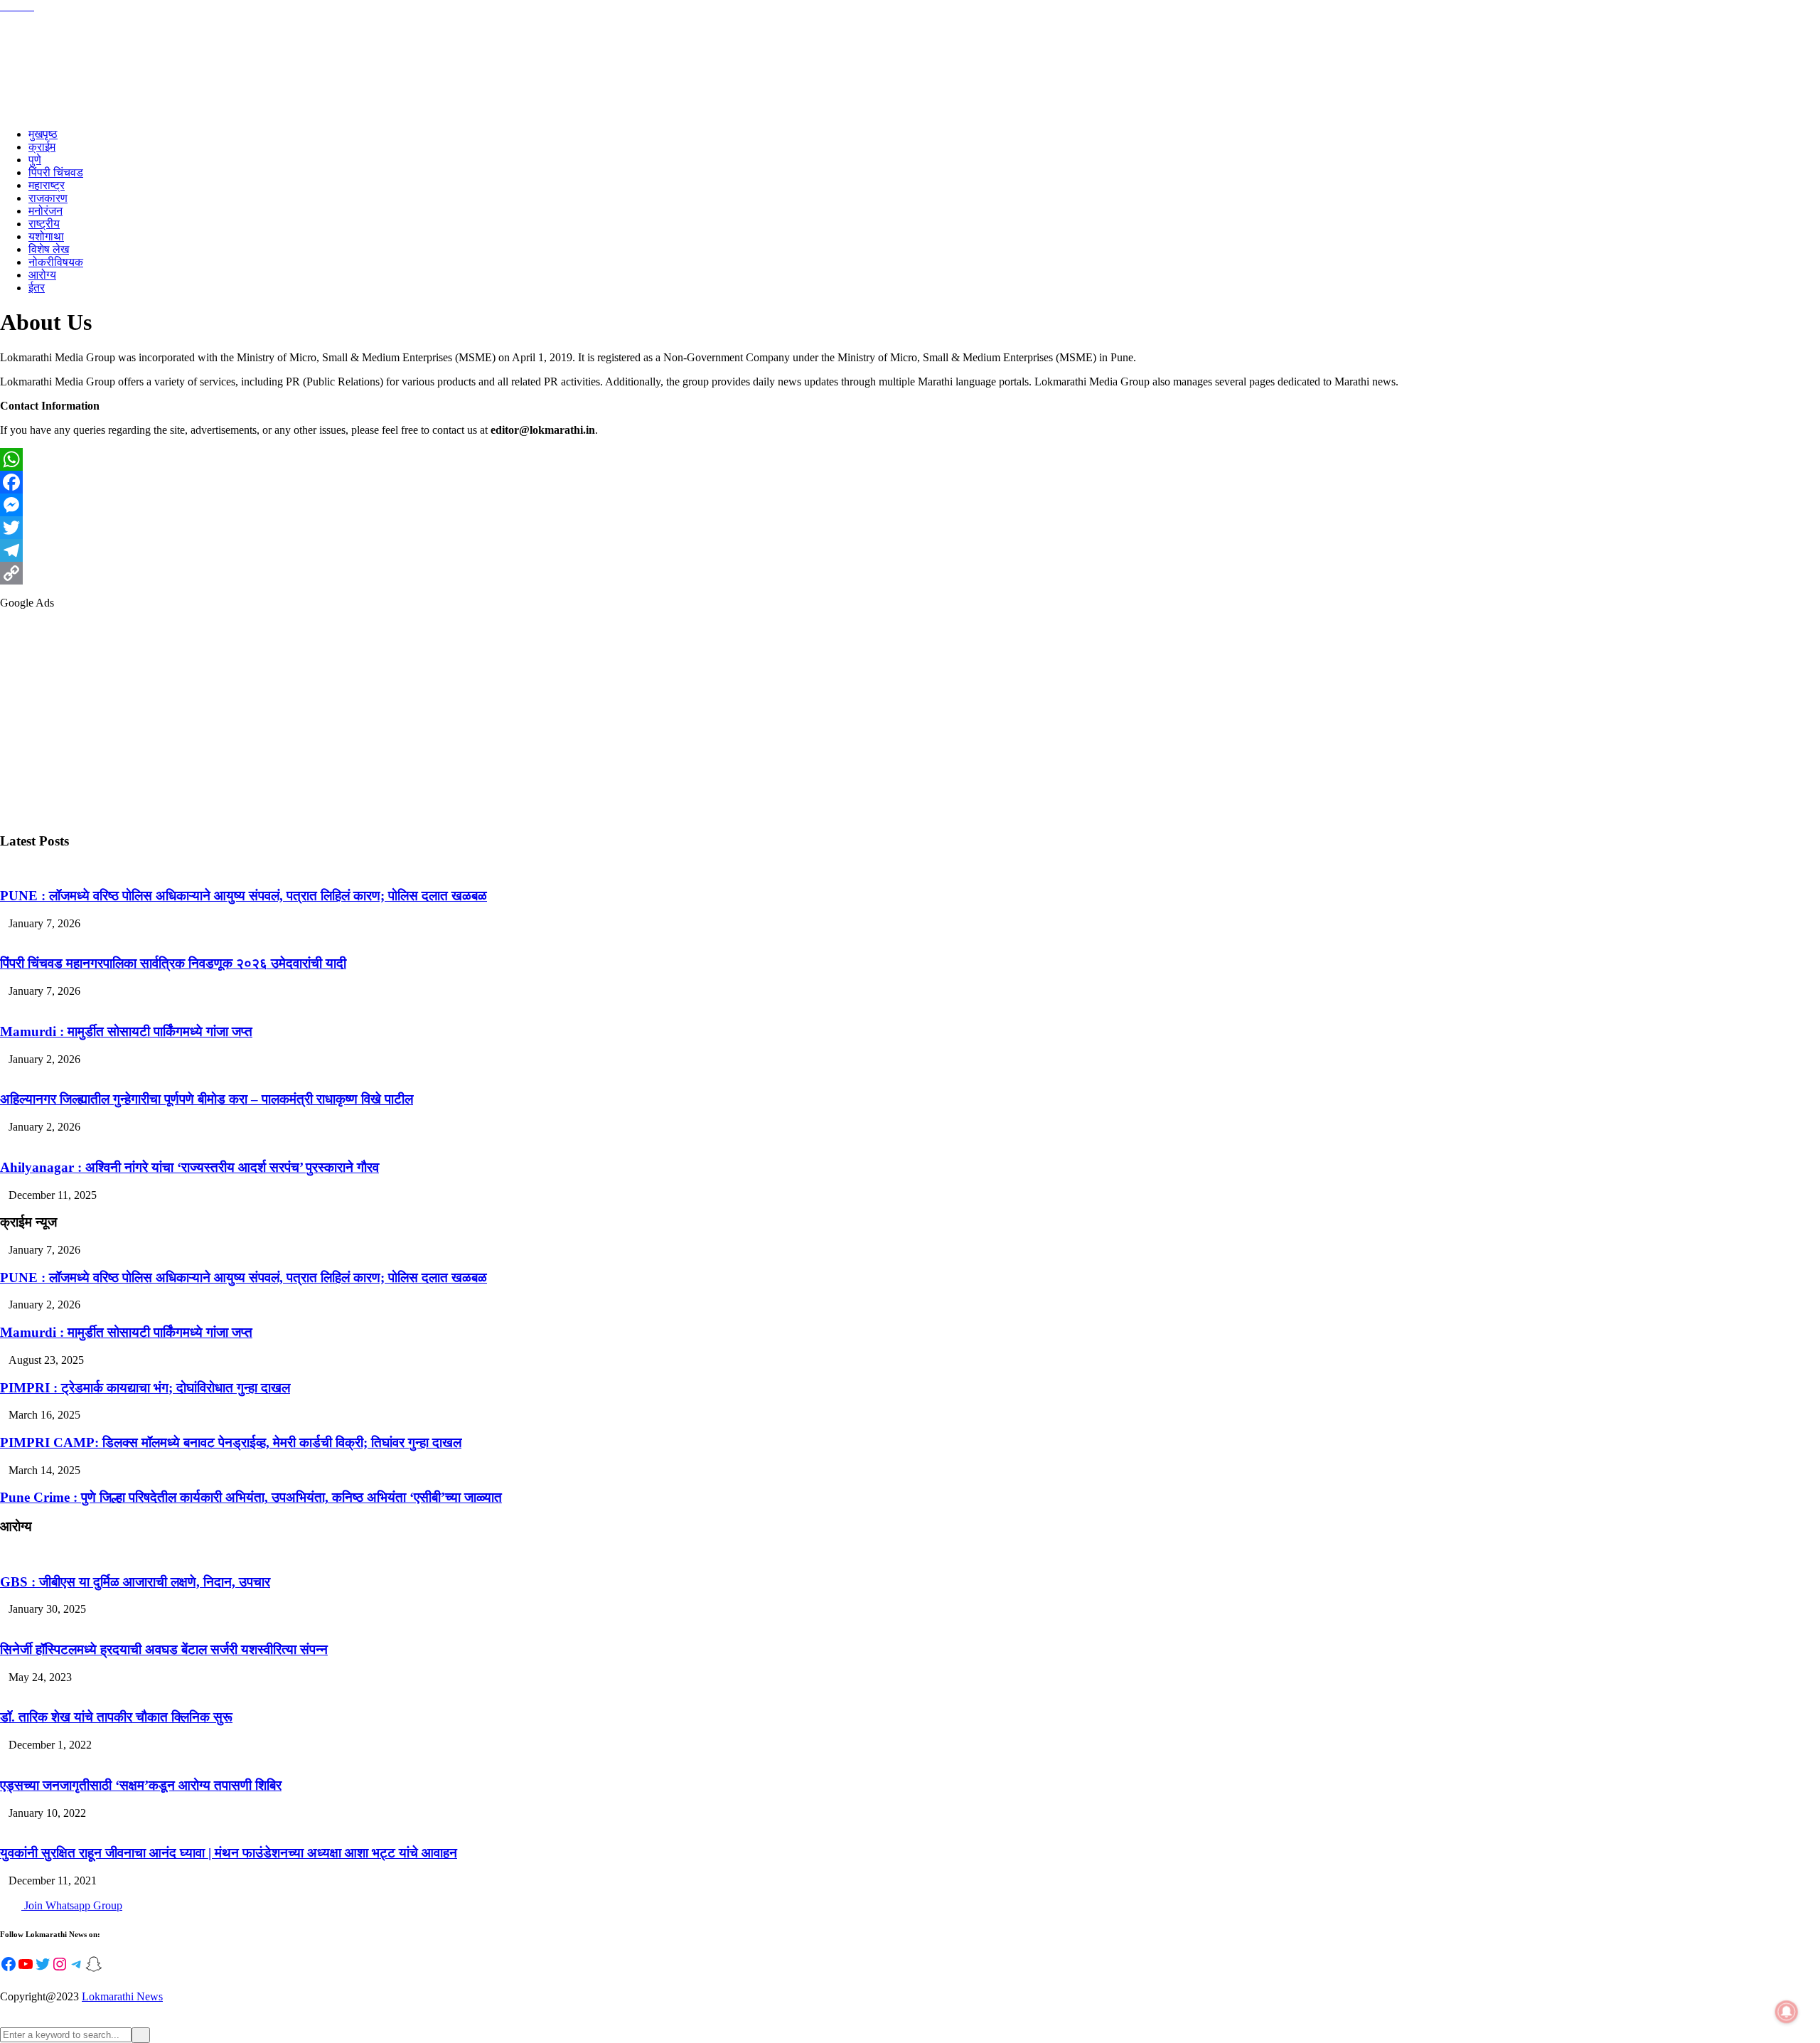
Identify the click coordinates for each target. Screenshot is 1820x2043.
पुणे (35, 160)
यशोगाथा (46, 236)
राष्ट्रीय (44, 224)
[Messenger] (910, 505)
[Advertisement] (427, 720)
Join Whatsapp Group (72, 1905)
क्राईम (42, 147)
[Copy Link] (910, 573)
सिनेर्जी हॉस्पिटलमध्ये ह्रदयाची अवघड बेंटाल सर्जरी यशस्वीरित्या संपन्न (164, 1649)
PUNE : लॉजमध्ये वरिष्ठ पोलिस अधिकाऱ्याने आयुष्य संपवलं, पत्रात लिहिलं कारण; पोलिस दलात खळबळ (243, 896)
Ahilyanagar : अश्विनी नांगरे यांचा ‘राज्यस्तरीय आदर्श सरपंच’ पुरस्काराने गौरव (189, 1167)
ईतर (37, 288)
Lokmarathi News (122, 1996)
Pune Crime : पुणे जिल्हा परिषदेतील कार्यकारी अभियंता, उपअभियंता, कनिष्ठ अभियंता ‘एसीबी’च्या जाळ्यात (251, 1497)
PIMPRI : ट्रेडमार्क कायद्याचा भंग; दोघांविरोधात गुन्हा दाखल (145, 1388)
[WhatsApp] (910, 459)
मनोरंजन (45, 211)
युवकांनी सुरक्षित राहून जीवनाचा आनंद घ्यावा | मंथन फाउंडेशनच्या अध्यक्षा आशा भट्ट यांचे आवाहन (229, 1853)
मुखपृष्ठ (43, 134)
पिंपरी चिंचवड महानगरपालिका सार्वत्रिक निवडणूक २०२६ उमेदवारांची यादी (173, 963)
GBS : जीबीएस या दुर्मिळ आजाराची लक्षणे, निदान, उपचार (135, 1582)
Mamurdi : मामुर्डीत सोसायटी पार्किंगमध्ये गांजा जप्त (126, 1031)
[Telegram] (910, 550)
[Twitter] (910, 528)
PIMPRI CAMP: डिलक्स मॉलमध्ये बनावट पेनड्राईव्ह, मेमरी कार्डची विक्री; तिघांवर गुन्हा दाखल (231, 1442)
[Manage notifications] (1787, 2012)
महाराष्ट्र (47, 185)
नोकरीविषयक (56, 262)
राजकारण (48, 198)
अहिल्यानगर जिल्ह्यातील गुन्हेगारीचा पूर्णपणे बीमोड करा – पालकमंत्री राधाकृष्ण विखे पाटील (207, 1099)
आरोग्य (42, 275)
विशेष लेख (49, 249)
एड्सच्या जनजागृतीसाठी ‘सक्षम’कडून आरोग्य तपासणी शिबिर (141, 1785)
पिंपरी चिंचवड (56, 172)
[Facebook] (910, 482)
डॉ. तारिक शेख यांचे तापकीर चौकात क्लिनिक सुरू (116, 1717)
